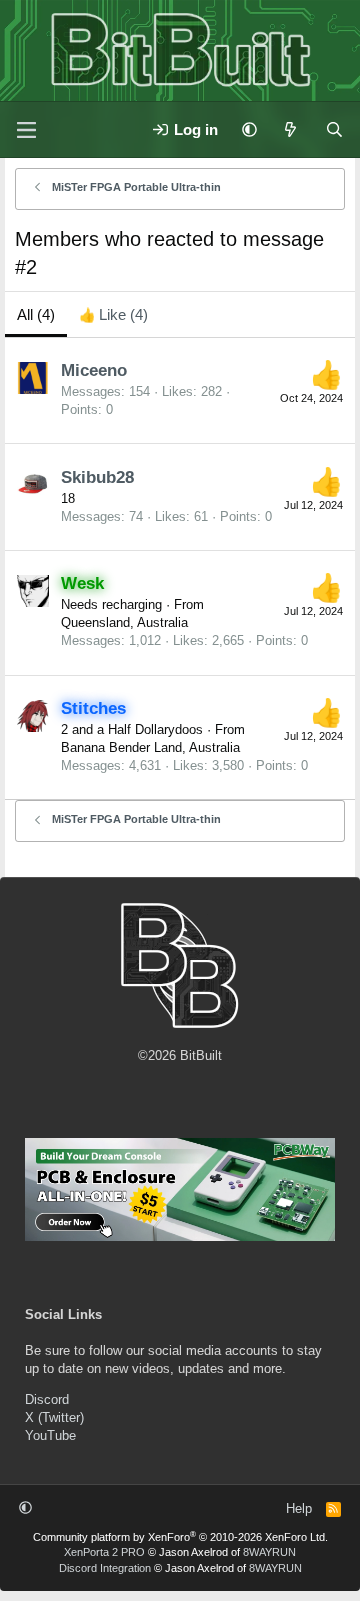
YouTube (50, 1435)
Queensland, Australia (124, 622)
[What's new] (290, 129)
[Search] (334, 129)
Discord (47, 1399)
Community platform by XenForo (180, 1537)
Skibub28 (97, 477)
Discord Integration (105, 1568)
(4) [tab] (36, 314)
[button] (249, 129)
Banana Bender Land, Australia (150, 747)
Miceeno (94, 370)
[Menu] (26, 130)
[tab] (113, 314)
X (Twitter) (54, 1417)
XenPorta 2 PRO (104, 1552)
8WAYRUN (269, 1552)
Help (299, 1508)
